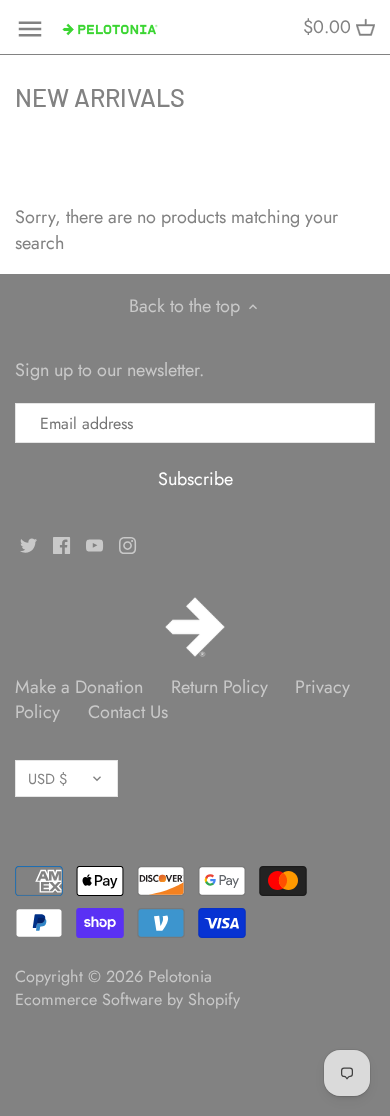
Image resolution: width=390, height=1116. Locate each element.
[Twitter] (28, 544)
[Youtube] (94, 544)
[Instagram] (127, 544)
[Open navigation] (30, 29)
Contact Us (128, 712)
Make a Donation (79, 687)
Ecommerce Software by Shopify (127, 999)
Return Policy (219, 687)
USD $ (47, 778)
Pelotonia (180, 976)
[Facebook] (61, 544)
